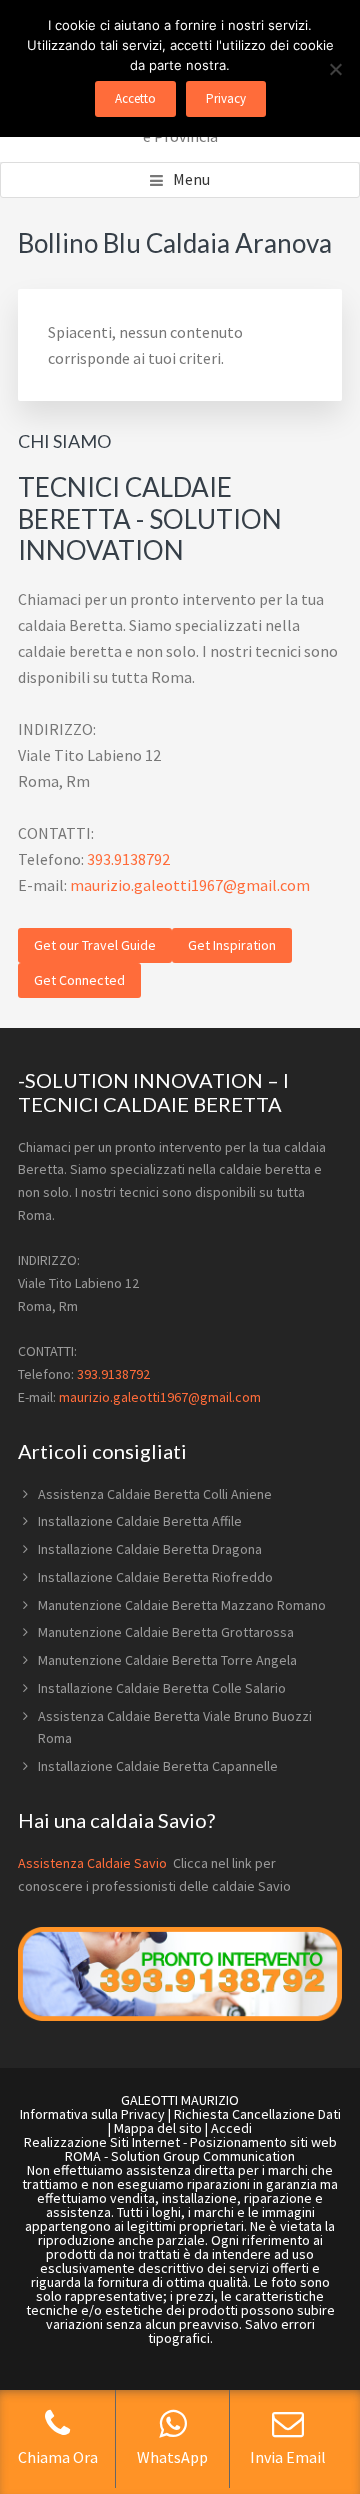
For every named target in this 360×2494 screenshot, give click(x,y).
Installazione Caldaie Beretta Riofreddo (155, 1577)
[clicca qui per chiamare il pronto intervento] (180, 2016)
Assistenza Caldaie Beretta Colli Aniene (155, 1494)
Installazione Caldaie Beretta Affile (140, 1521)
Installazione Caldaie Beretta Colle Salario (162, 1688)
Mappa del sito (158, 2128)
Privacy (226, 98)
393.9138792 (128, 859)
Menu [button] (191, 179)
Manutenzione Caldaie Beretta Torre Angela (167, 1660)
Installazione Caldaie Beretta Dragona (150, 1549)
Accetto (135, 98)
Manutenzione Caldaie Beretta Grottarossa (166, 1632)
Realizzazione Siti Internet (102, 2142)
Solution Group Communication (203, 2156)
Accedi (231, 2128)
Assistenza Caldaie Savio (94, 1863)
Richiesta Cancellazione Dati (257, 2114)
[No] (335, 69)
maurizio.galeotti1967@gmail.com (190, 885)
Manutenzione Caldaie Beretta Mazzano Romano (182, 1605)
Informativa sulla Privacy (92, 2114)
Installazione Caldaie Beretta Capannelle (158, 1766)
